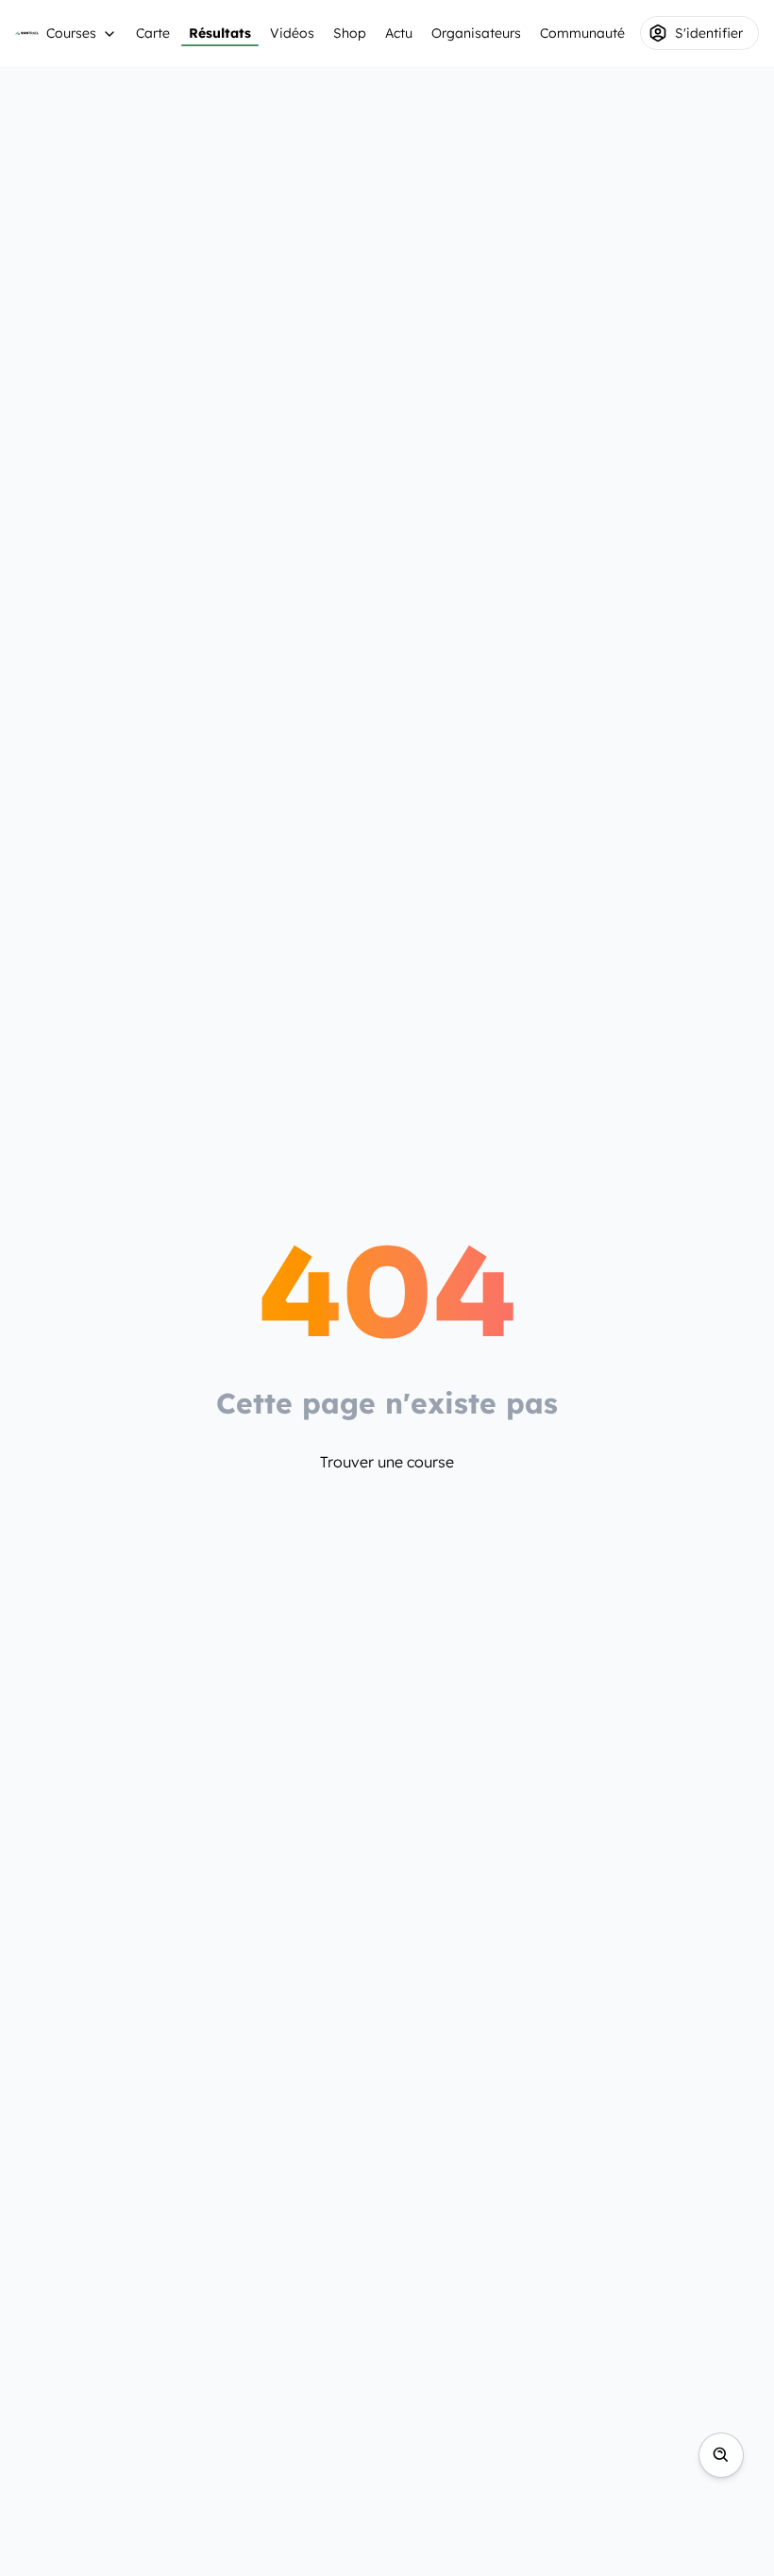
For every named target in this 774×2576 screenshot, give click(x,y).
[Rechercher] (721, 2455)
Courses (71, 33)
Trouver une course (387, 1462)
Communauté (582, 33)
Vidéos (292, 33)
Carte (153, 33)
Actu (399, 33)
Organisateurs (476, 33)
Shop (350, 33)
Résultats (220, 33)
